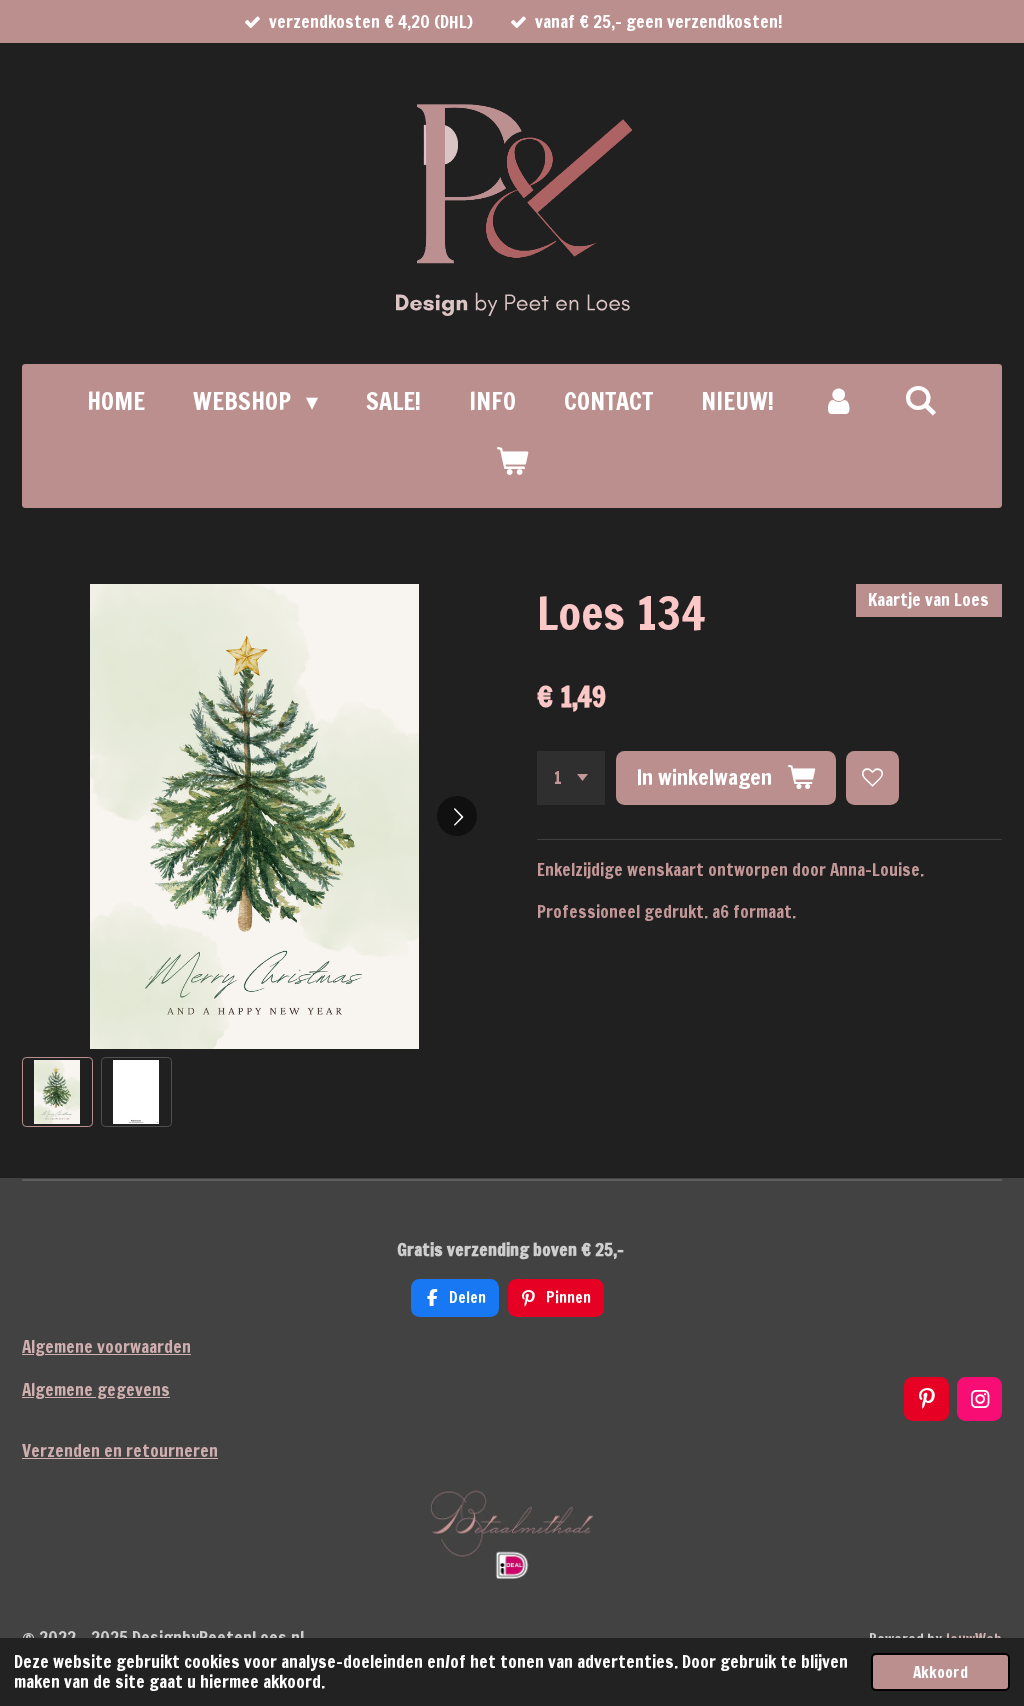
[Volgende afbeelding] (457, 816)
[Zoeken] (921, 400)
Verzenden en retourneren (120, 1450)
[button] (57, 1092)
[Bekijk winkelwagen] (512, 461)
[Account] (839, 401)
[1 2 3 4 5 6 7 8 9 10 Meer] (571, 777)
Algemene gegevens (96, 1389)
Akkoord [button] (940, 1672)
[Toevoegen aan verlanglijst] (872, 777)
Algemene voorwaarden (106, 1346)
